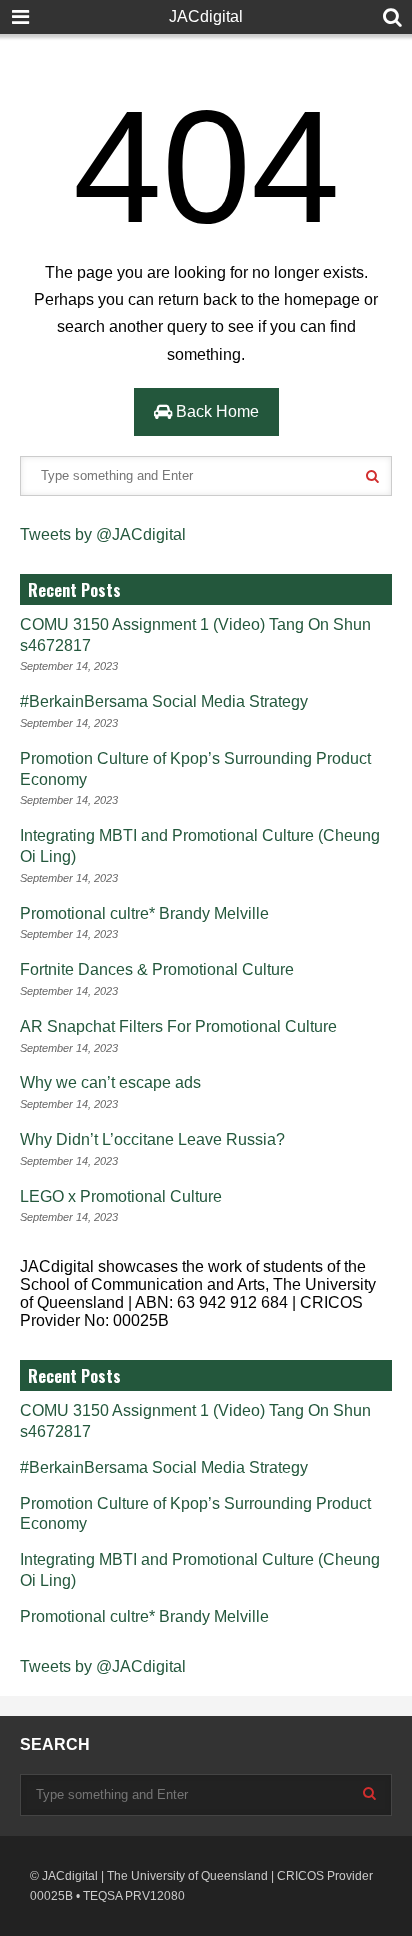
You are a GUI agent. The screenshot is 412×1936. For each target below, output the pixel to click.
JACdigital (206, 16)
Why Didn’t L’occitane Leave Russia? (152, 1139)
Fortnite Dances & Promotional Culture (157, 969)
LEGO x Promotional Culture (121, 1196)
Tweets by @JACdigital (103, 534)
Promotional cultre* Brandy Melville (144, 913)
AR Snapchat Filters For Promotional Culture (178, 1026)
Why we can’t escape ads (110, 1082)
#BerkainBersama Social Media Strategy (164, 701)
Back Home (215, 411)
